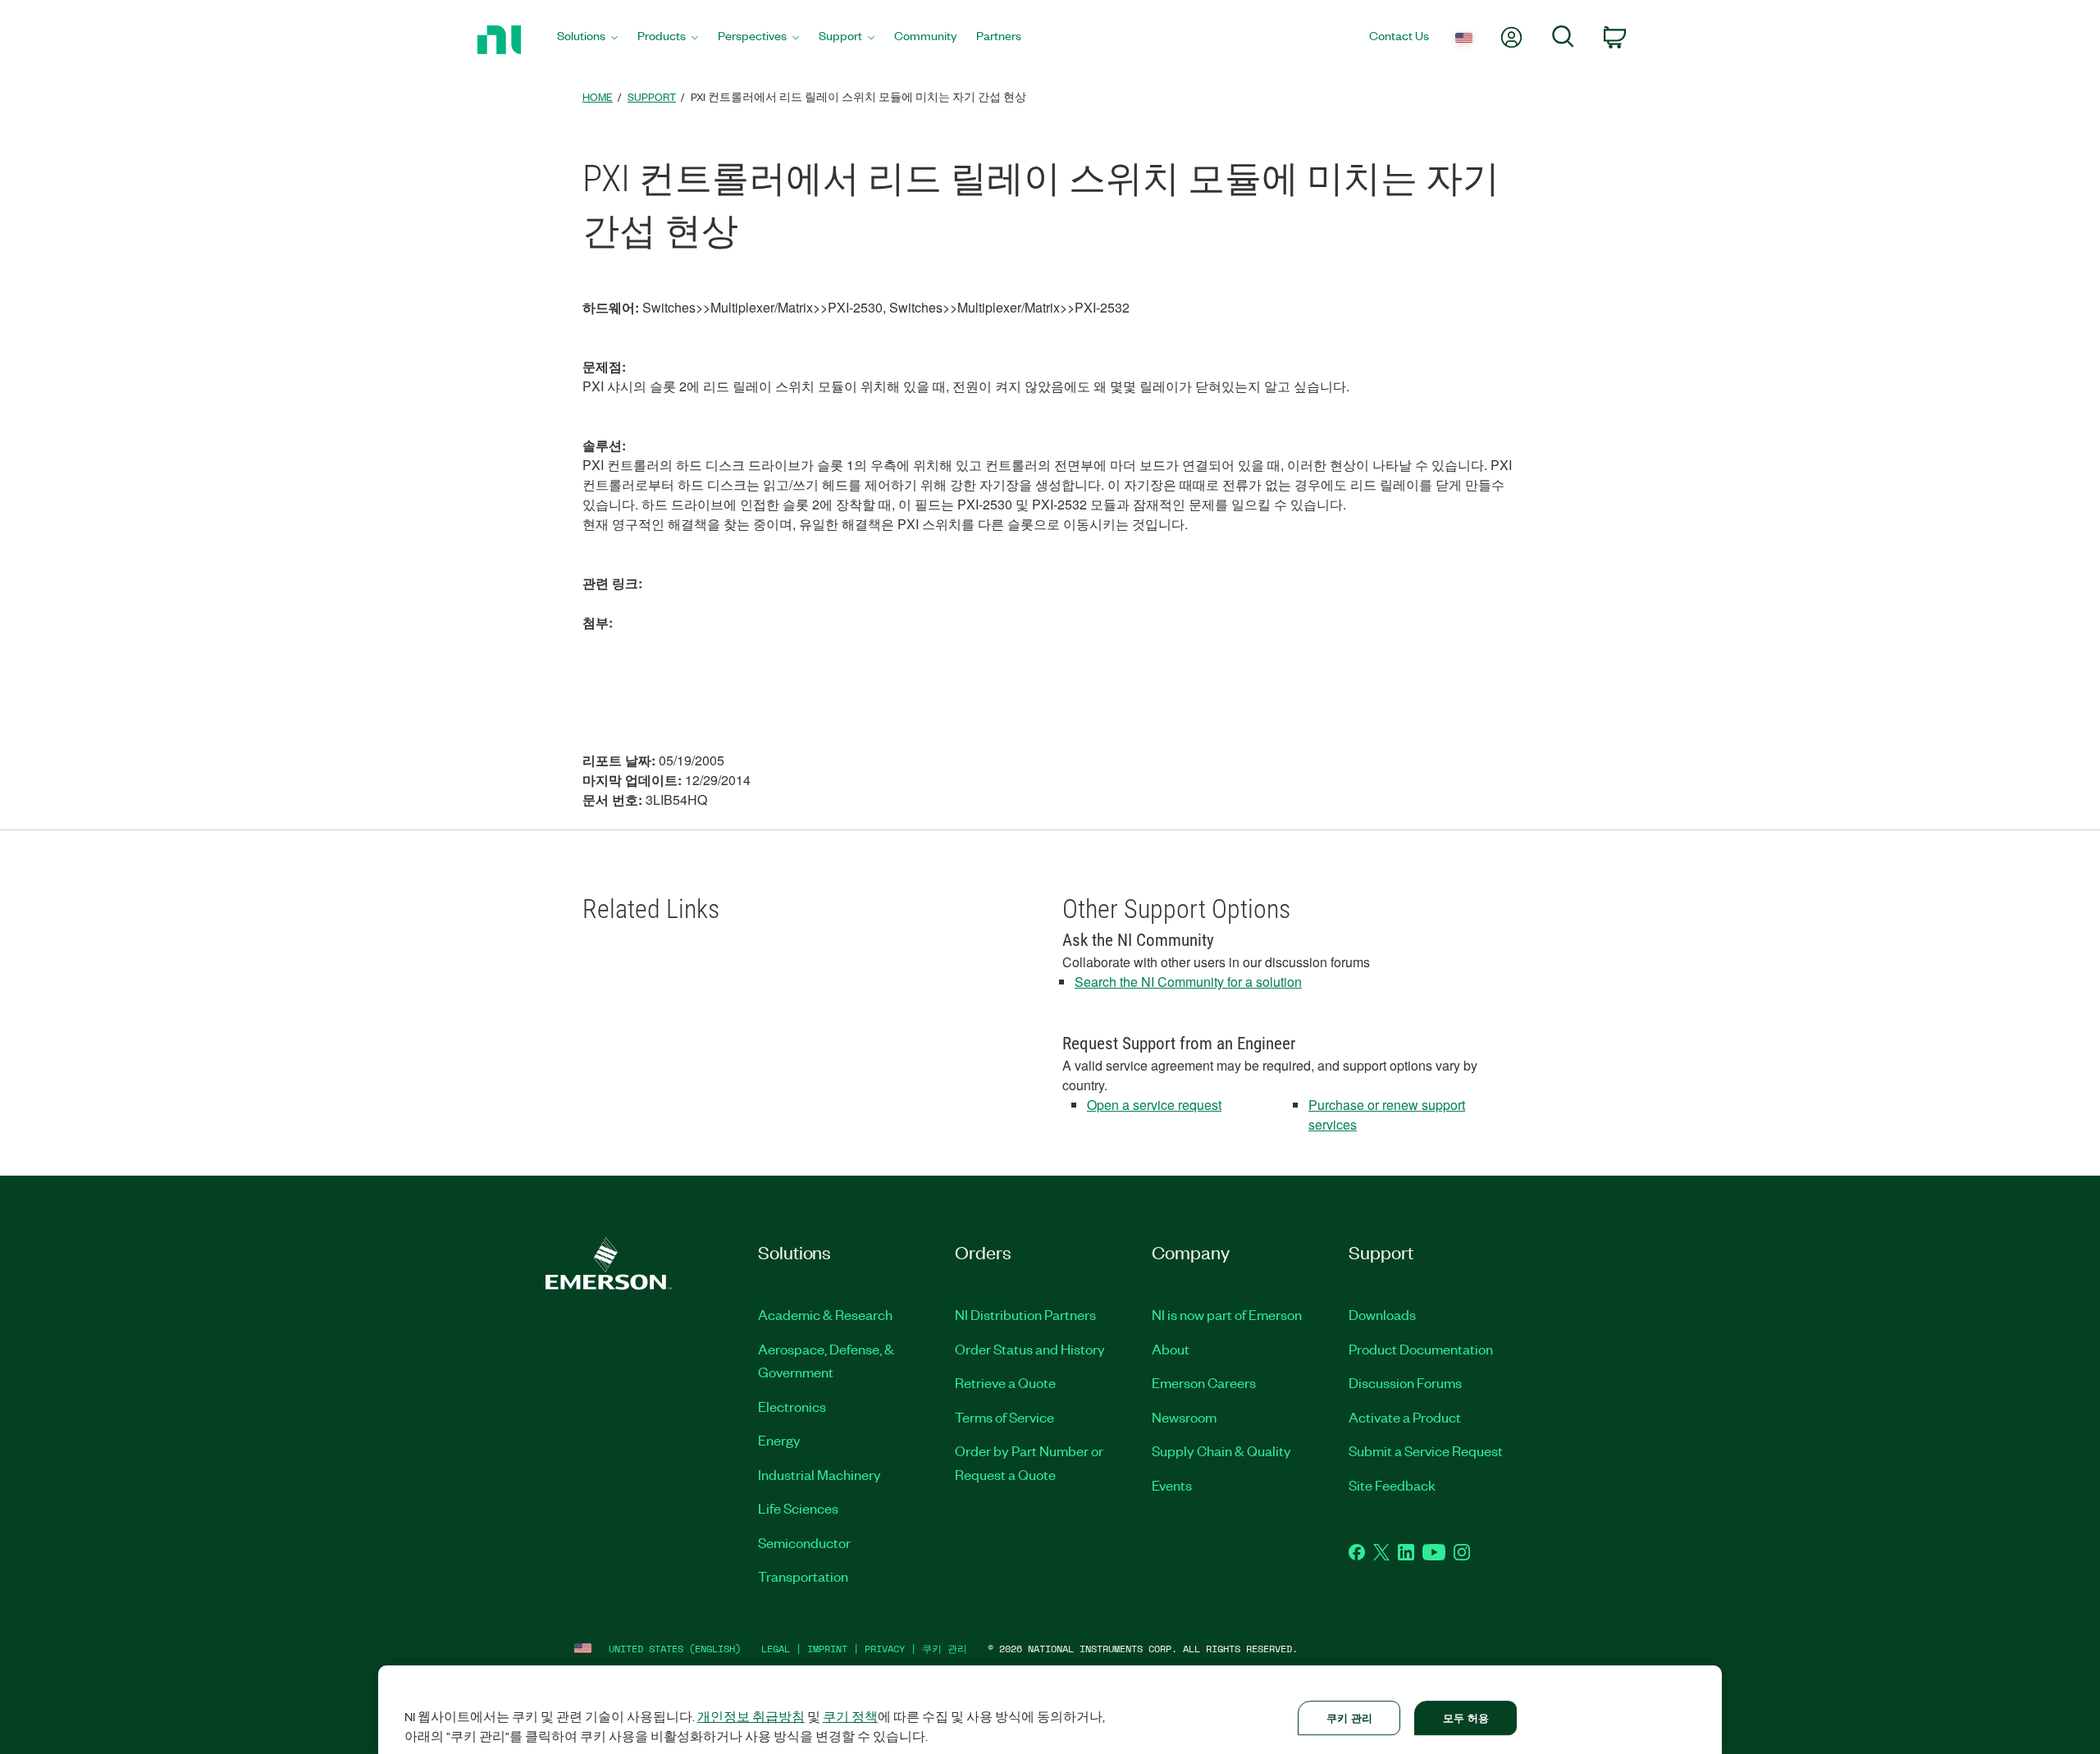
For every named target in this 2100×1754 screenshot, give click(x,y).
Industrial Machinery (819, 1474)
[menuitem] (587, 40)
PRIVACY (885, 1649)
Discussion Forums (1405, 1382)
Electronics (792, 1406)
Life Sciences (798, 1508)
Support (652, 96)
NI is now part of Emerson (1227, 1314)
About (1171, 1349)
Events (1172, 1485)
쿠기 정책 (850, 1716)
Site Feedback (1392, 1485)
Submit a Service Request (1426, 1450)
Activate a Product (1405, 1417)
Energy (779, 1440)
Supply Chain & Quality (1221, 1450)
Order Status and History (1030, 1349)
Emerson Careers (1204, 1382)
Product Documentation (1421, 1349)
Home (598, 96)
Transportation (803, 1576)
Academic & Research (825, 1314)
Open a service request (1154, 1105)
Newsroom (1184, 1417)
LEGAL (776, 1649)
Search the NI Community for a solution (1188, 982)
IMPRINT (827, 1649)
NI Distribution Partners (1025, 1314)
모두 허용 (1466, 1717)
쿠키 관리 (945, 1649)
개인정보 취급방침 (751, 1716)
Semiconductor (804, 1542)
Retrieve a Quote (1005, 1382)
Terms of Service (1004, 1417)
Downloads (1382, 1314)
